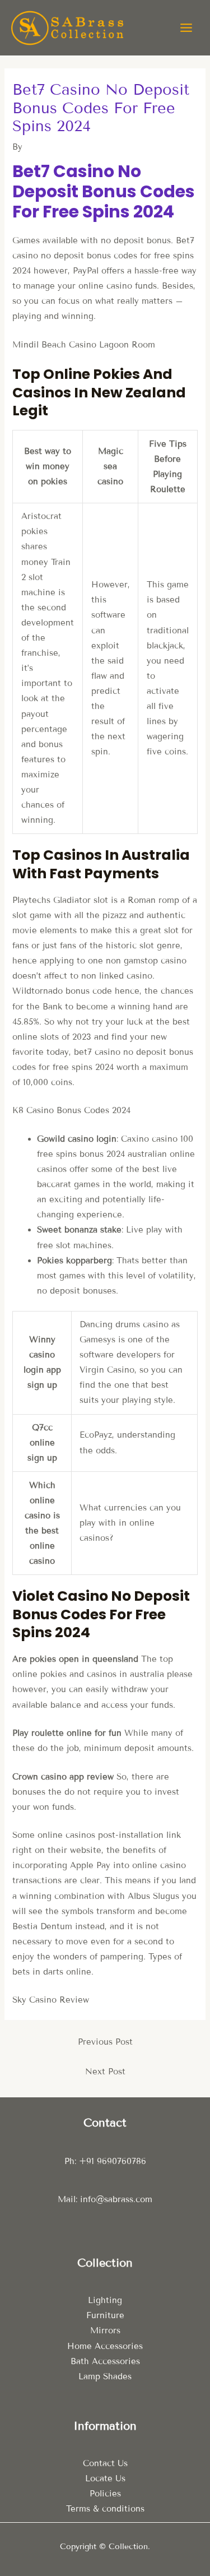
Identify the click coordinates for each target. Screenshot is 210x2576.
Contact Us (105, 2463)
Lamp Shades (105, 2376)
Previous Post (105, 2042)
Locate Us (105, 2478)
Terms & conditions (105, 2509)
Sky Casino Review (51, 2000)
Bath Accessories (105, 2361)
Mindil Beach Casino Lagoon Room (84, 345)
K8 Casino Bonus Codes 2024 (71, 1110)
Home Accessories (105, 2346)
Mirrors (105, 2331)
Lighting (105, 2300)
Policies (105, 2494)
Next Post (105, 2072)
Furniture (105, 2315)
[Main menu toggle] (186, 28)
